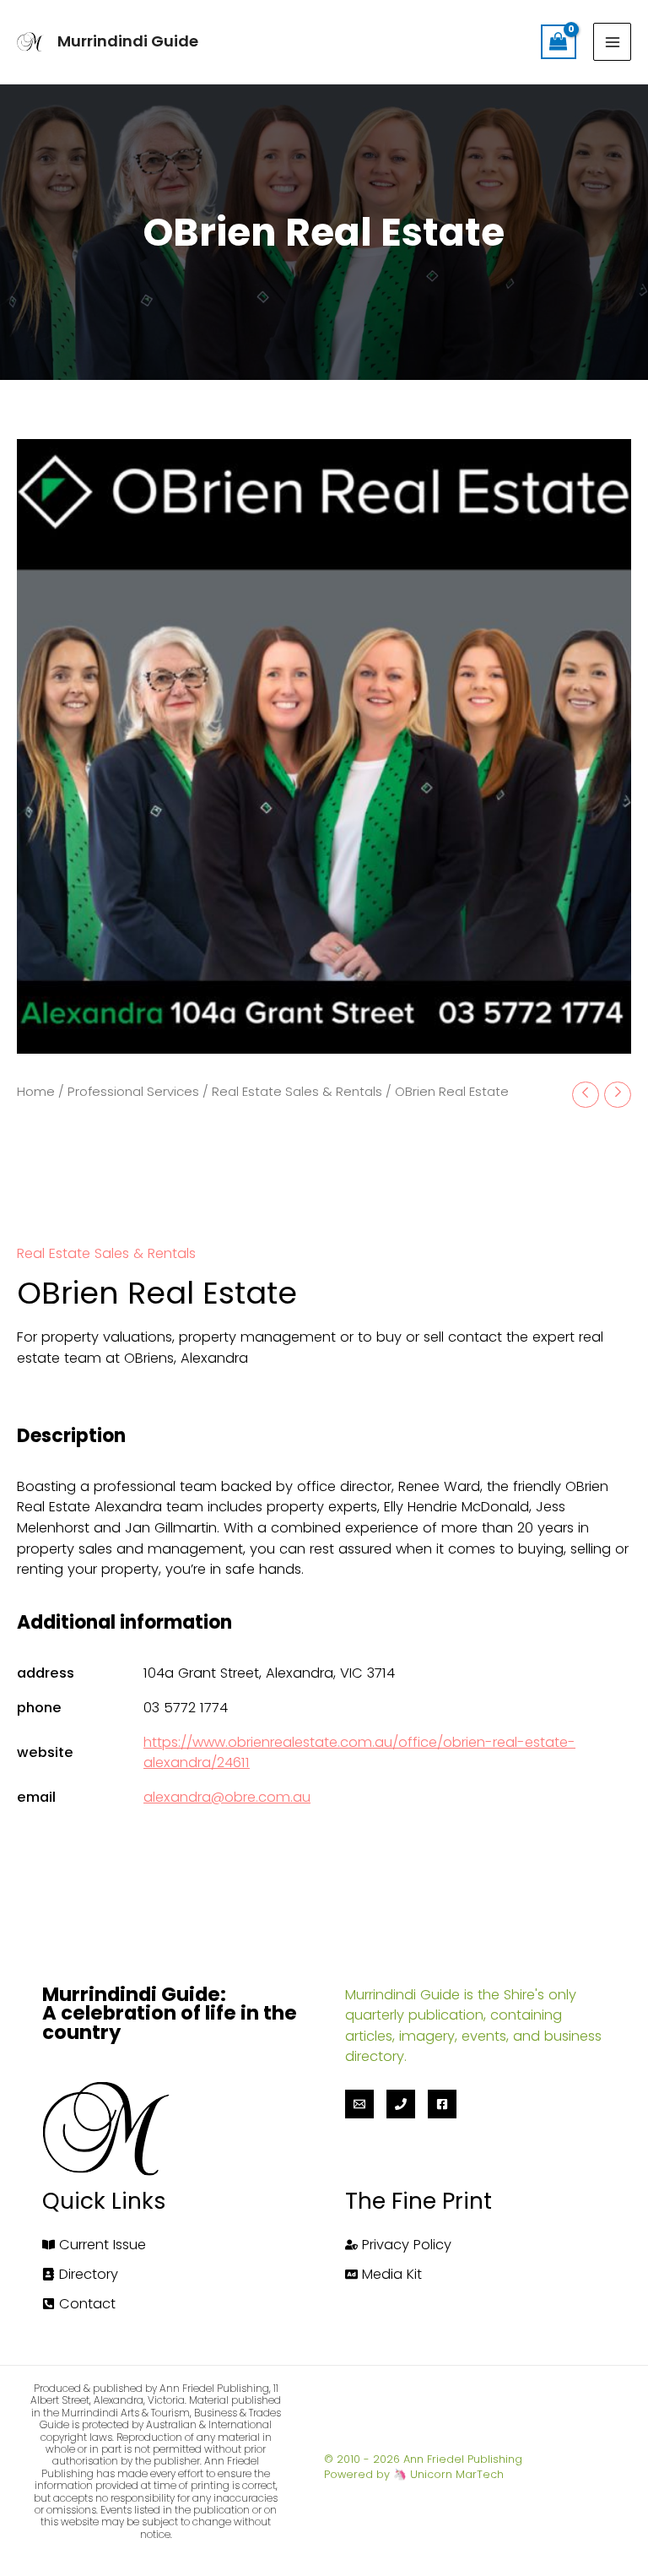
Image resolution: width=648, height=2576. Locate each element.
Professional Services (133, 1091)
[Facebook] (442, 2104)
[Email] (359, 2104)
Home (36, 1091)
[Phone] (401, 2104)
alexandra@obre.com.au (227, 1797)
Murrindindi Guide (128, 41)
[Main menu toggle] (612, 42)
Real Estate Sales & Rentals (297, 1091)
